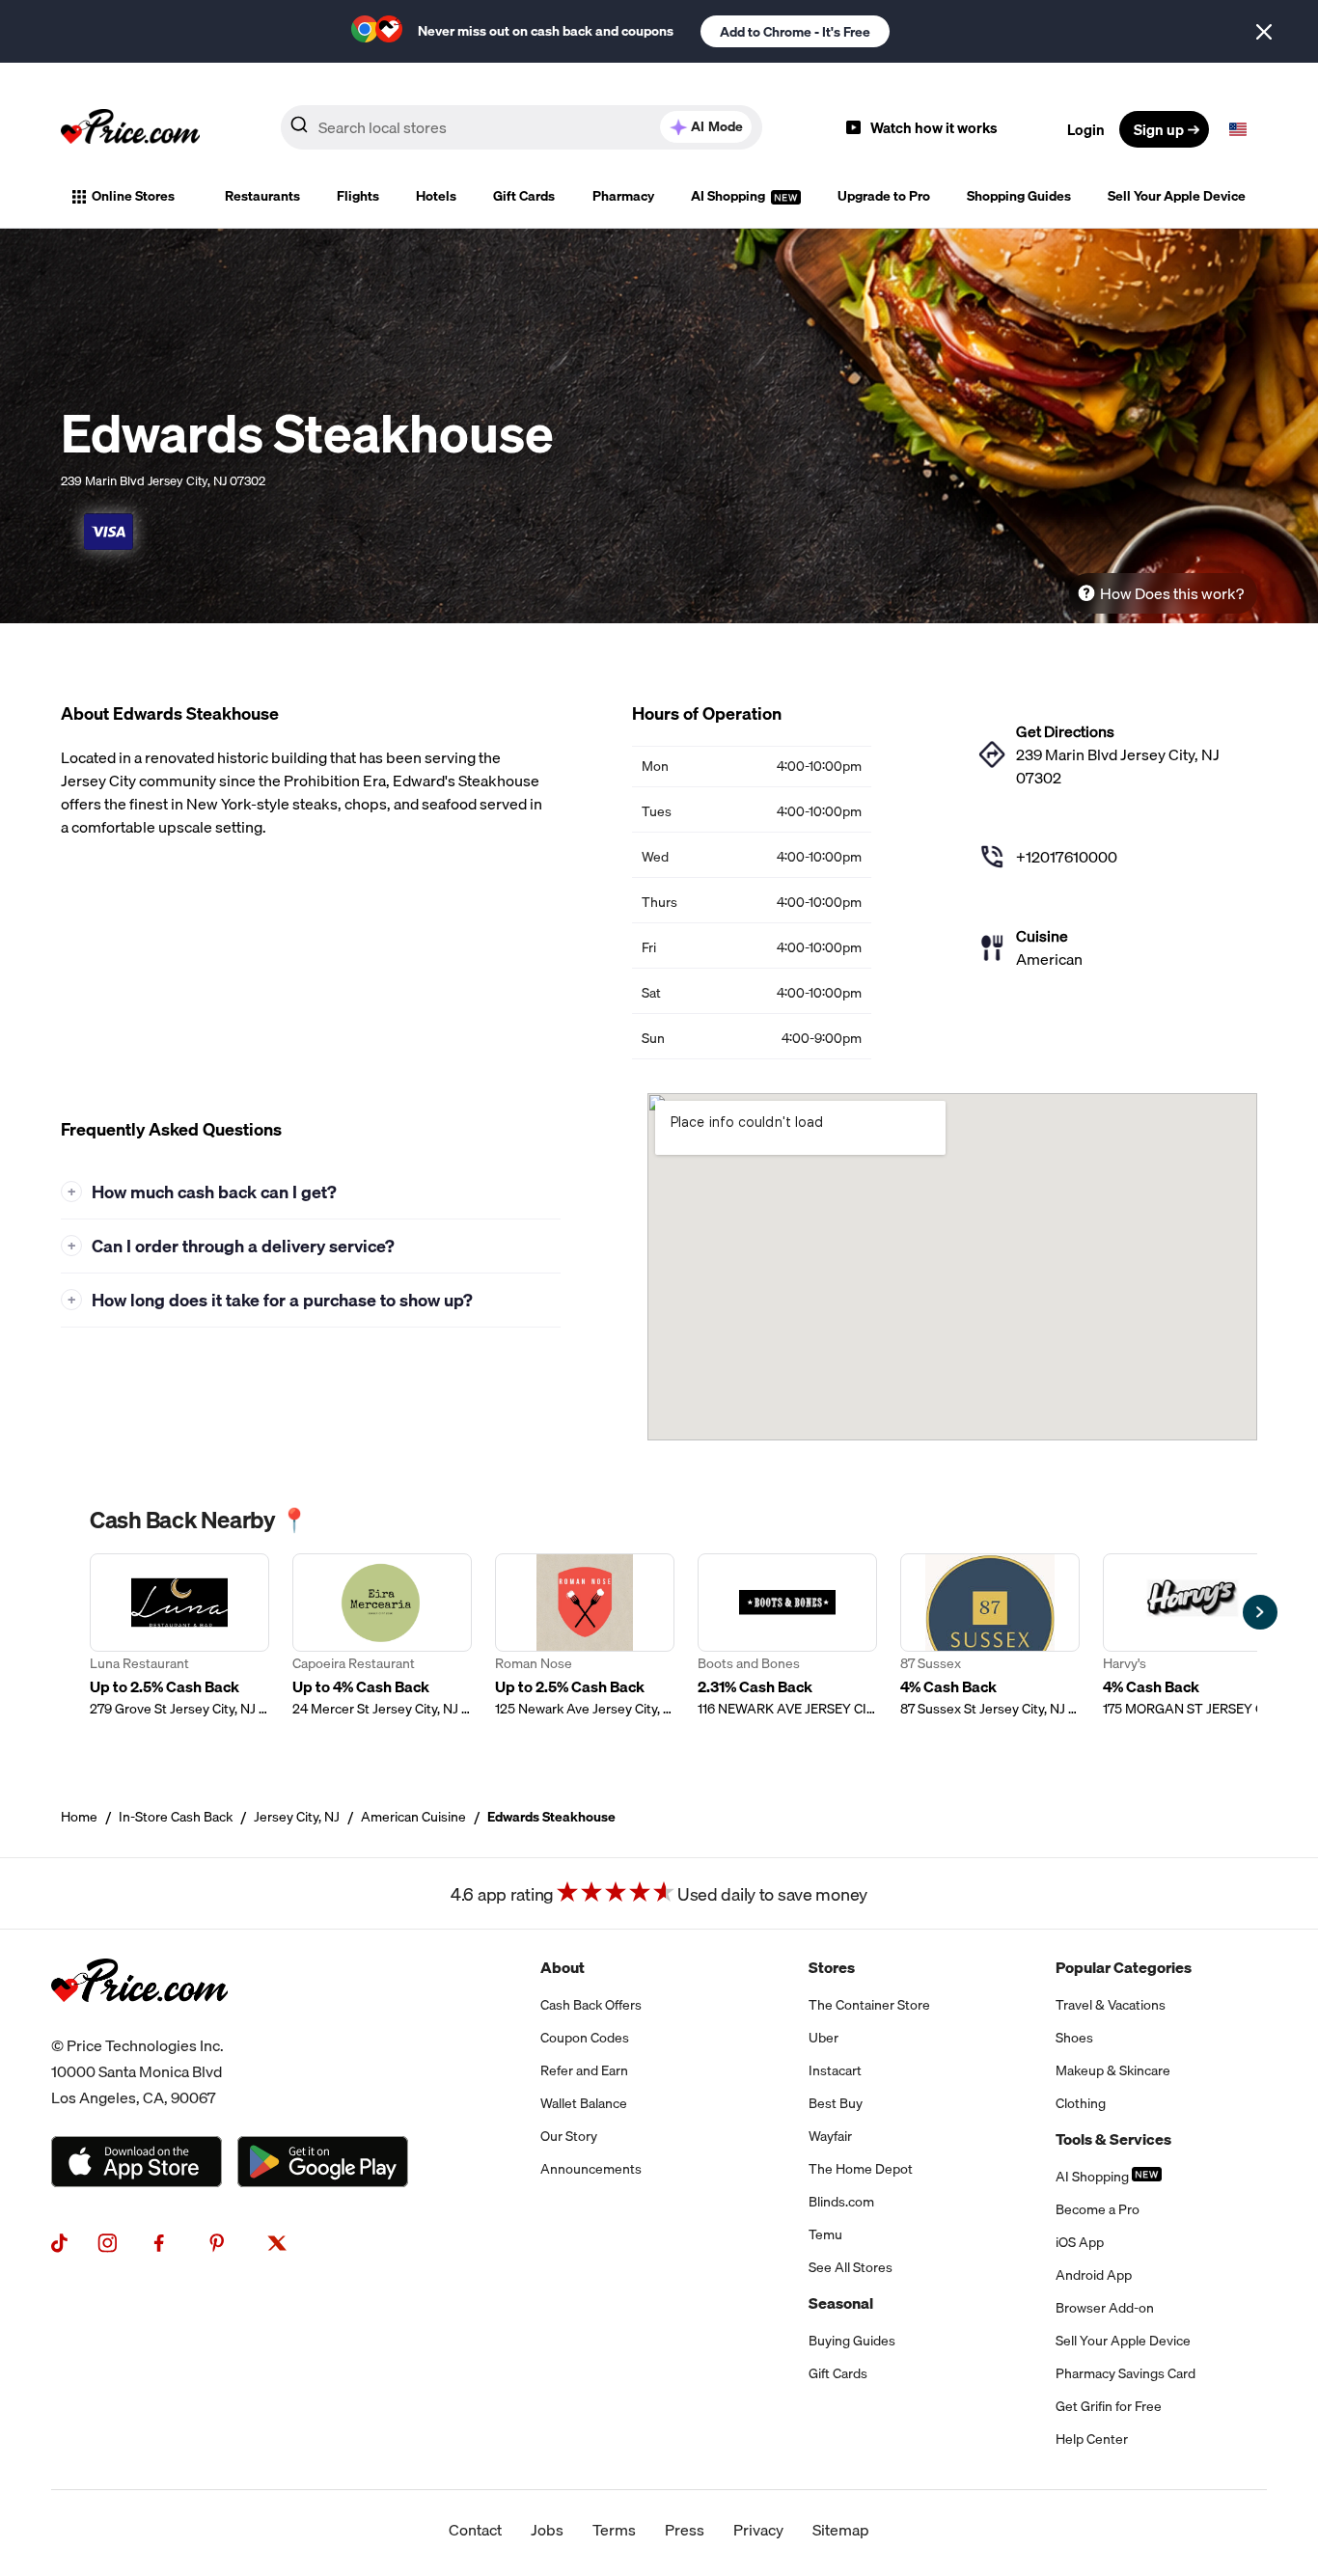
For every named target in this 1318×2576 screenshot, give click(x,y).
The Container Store (869, 2005)
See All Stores (851, 2267)
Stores (832, 1967)
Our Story (569, 2136)
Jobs (547, 2530)
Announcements (591, 2169)
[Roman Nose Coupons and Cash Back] (585, 1636)
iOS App (1080, 2242)
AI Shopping (729, 196)
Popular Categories (1124, 1967)
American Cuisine (413, 1817)
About (563, 1967)
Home (79, 1817)
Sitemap (841, 2530)
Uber (824, 2038)
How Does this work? (1172, 593)
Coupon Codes (585, 2038)
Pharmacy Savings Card (1126, 2373)
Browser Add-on (1105, 2308)
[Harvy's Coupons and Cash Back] (1193, 1636)
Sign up (1159, 129)
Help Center (1092, 2439)
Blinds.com (841, 2202)
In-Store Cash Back (176, 1817)
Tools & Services (1113, 2139)
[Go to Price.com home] (130, 129)
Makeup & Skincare (1113, 2070)
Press (685, 2530)
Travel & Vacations (1111, 2005)
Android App (1094, 2275)
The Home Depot (861, 2169)
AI (717, 126)
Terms (614, 2530)
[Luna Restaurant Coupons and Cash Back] (179, 1636)
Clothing (1081, 2103)
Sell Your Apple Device (1177, 196)
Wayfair (830, 2136)
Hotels (436, 196)
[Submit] (299, 128)
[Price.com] (139, 2021)
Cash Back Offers (591, 2005)
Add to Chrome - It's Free (795, 32)
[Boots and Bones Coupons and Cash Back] (787, 1636)
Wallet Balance (584, 2103)
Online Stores (133, 196)
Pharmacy (623, 196)
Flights (358, 196)
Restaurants (262, 196)
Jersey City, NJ (297, 1817)
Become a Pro (1098, 2209)
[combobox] (522, 127)
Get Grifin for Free (1109, 2406)
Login (1086, 129)
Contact (475, 2530)
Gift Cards (524, 196)
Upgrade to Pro (884, 196)
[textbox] (1238, 129)
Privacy (758, 2530)
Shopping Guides (1019, 196)
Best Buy (836, 2103)
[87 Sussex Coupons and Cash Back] (990, 1636)
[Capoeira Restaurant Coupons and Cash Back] (382, 1636)
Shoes (1074, 2038)
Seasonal (841, 2303)
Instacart (835, 2070)
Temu (825, 2234)
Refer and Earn (584, 2070)
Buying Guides (852, 2341)
